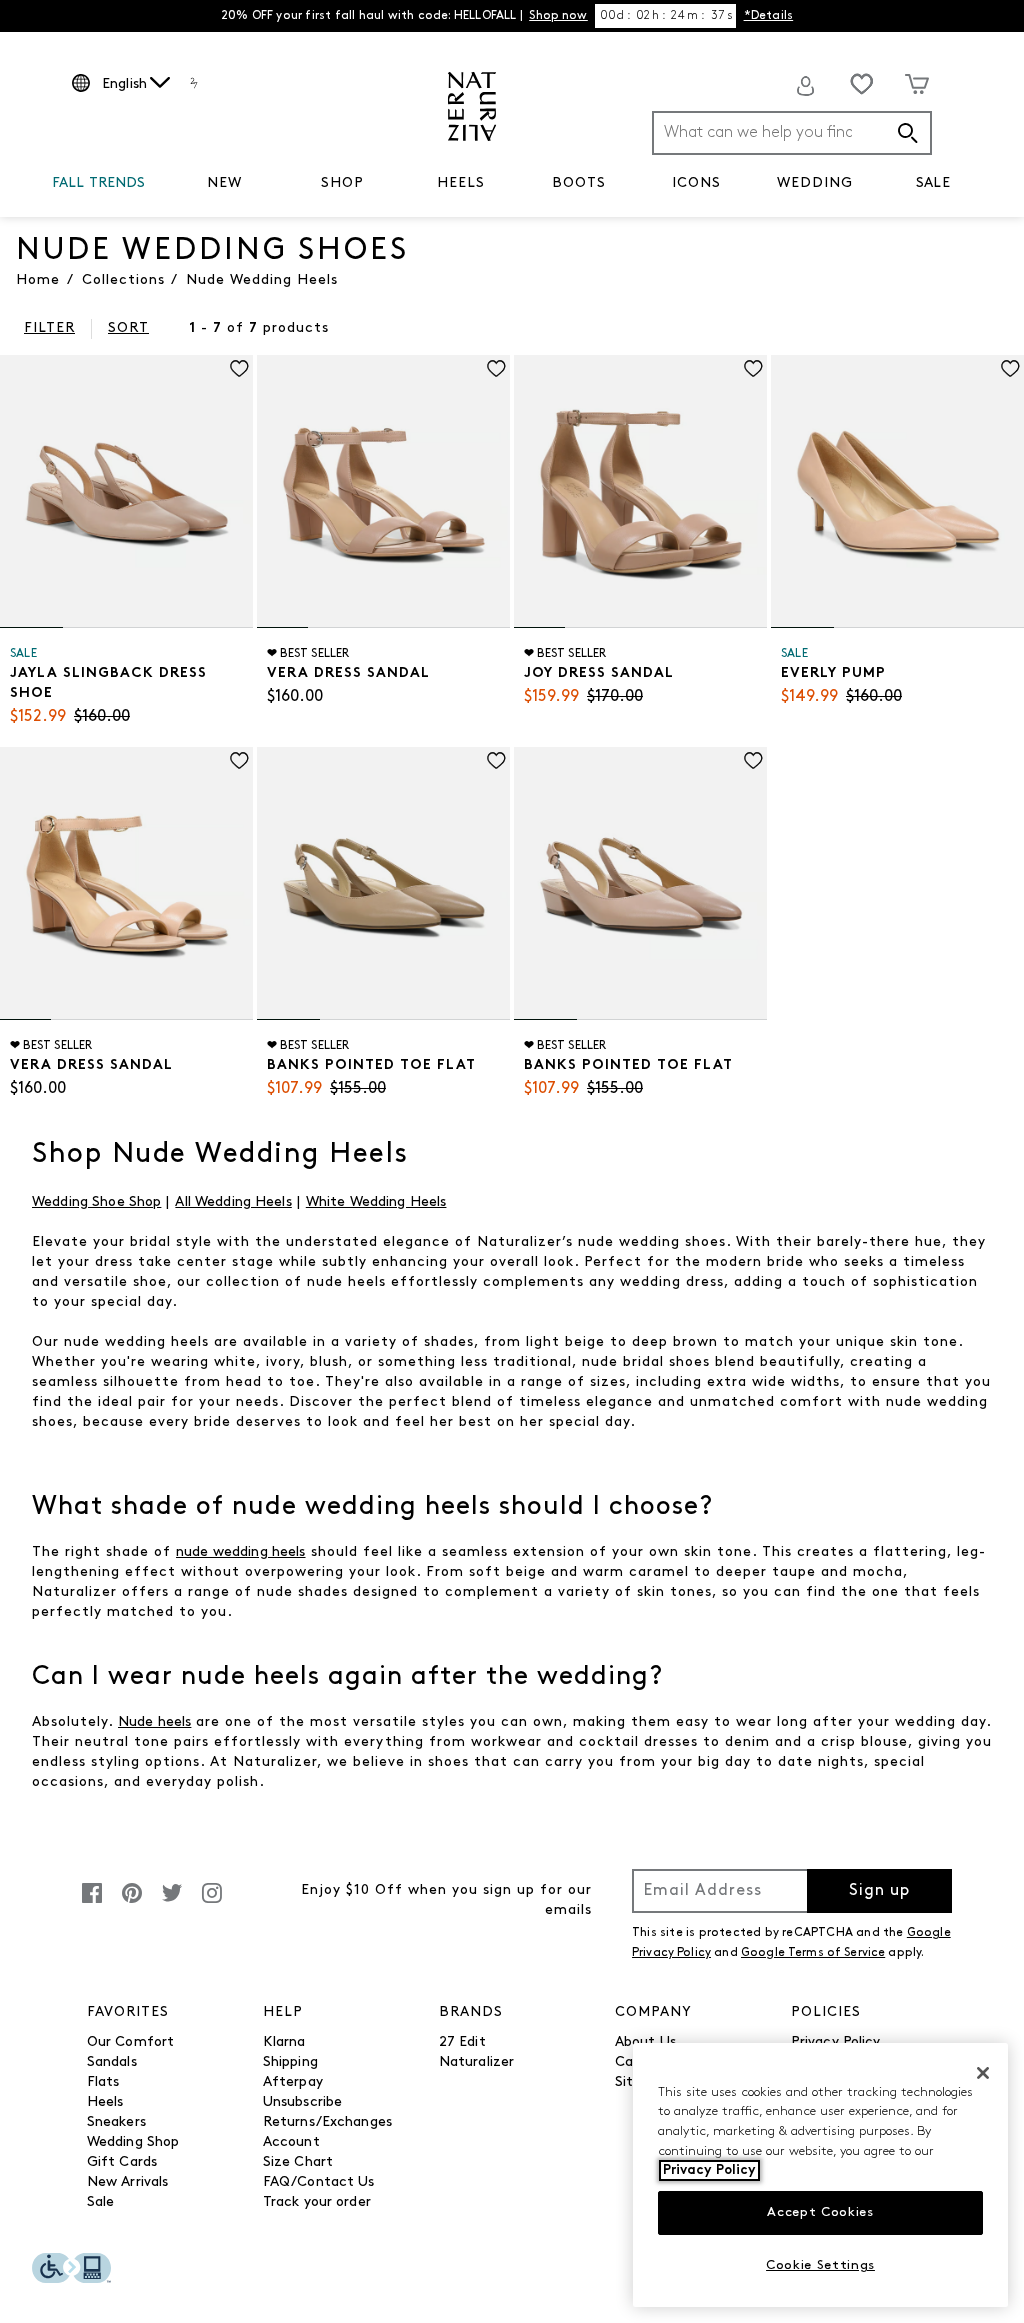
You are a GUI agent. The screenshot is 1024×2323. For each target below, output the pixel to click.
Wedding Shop (133, 2142)
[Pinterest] (132, 1903)
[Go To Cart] (917, 84)
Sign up (879, 1891)
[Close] (983, 2073)
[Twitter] (172, 1903)
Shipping (290, 2062)
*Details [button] (769, 16)
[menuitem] (99, 187)
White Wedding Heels (376, 1202)
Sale (101, 2202)
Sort (128, 328)
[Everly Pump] (897, 491)
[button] (156, 184)
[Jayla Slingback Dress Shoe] (126, 491)
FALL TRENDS (99, 183)
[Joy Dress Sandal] (640, 491)
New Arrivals (128, 2182)
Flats (103, 2082)
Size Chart (298, 2162)
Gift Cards (122, 2162)
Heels (105, 2102)
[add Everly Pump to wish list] (1010, 368)
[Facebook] (92, 1903)
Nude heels (154, 1722)
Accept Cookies (820, 2212)
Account (291, 2142)
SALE (933, 183)
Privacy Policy (709, 2170)
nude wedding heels (241, 1552)
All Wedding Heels (233, 1202)
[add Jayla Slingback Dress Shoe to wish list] (239, 368)
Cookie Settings (820, 2265)
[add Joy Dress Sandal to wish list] (753, 368)
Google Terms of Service (813, 1953)
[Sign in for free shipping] (806, 86)
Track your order (317, 2202)
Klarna (284, 2042)
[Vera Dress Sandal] (383, 491)
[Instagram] (212, 1903)
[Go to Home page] (472, 106)
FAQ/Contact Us (319, 2182)
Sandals (112, 2062)
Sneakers (116, 2122)
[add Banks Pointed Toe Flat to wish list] (496, 760)
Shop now (558, 16)
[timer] (666, 16)
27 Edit (462, 2042)
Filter (49, 328)
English (124, 84)
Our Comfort (131, 2042)
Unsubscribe (303, 2102)
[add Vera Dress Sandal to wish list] (496, 368)
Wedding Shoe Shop (96, 1202)
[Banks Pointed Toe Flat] (383, 883)
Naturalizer (477, 2062)
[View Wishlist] (862, 84)
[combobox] (792, 133)
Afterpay (293, 2082)
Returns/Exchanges (327, 2122)
